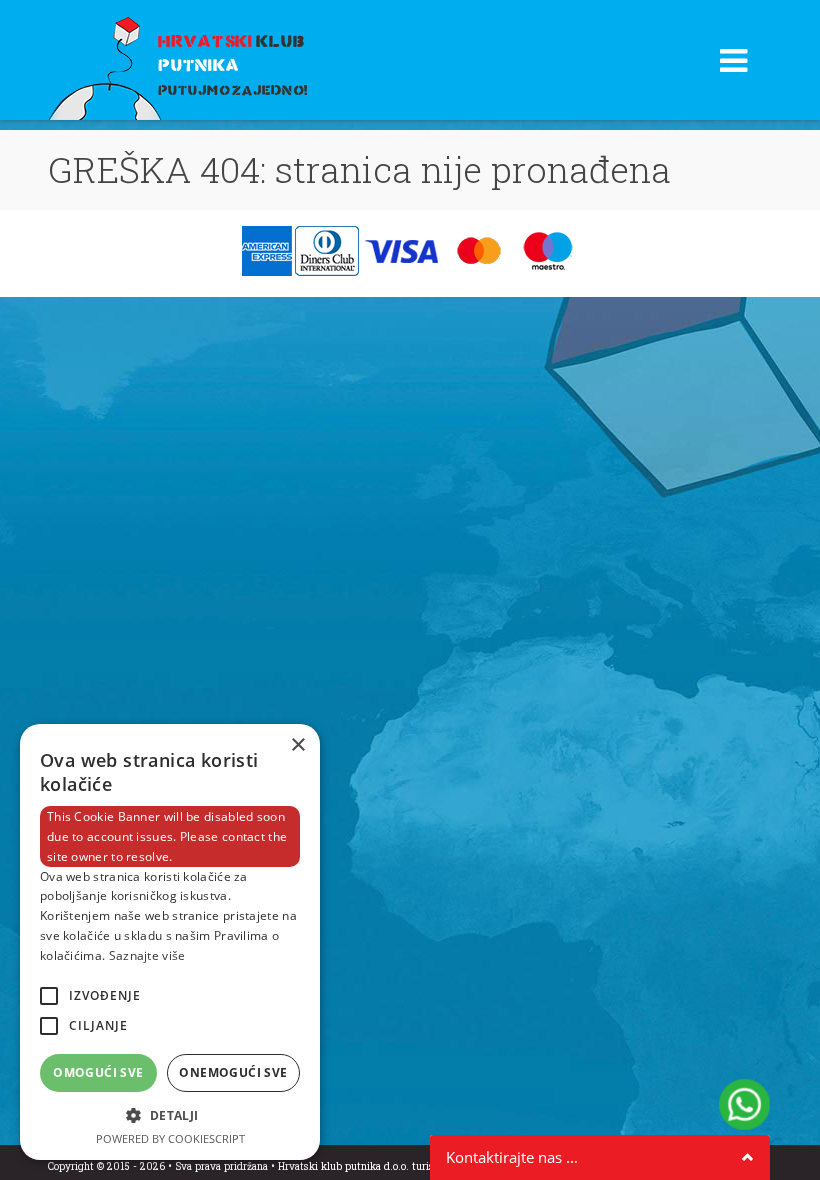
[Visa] (403, 251)
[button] (170, 1115)
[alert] (170, 942)
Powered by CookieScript (170, 1138)
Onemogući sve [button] (233, 1072)
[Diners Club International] (328, 251)
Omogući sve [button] (98, 1072)
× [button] (297, 745)
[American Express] (268, 251)
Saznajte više (147, 955)
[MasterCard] (481, 251)
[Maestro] (548, 251)
